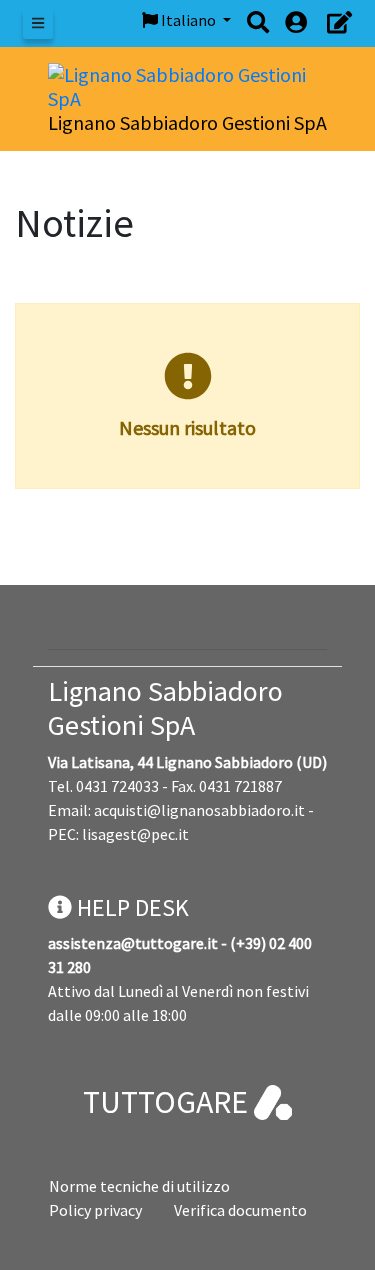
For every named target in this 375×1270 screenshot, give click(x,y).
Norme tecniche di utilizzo (139, 1186)
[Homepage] (187, 84)
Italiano (188, 20)
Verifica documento (240, 1210)
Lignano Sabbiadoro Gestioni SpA (165, 708)
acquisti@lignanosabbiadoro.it (199, 810)
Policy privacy (95, 1210)
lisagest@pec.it (135, 834)
